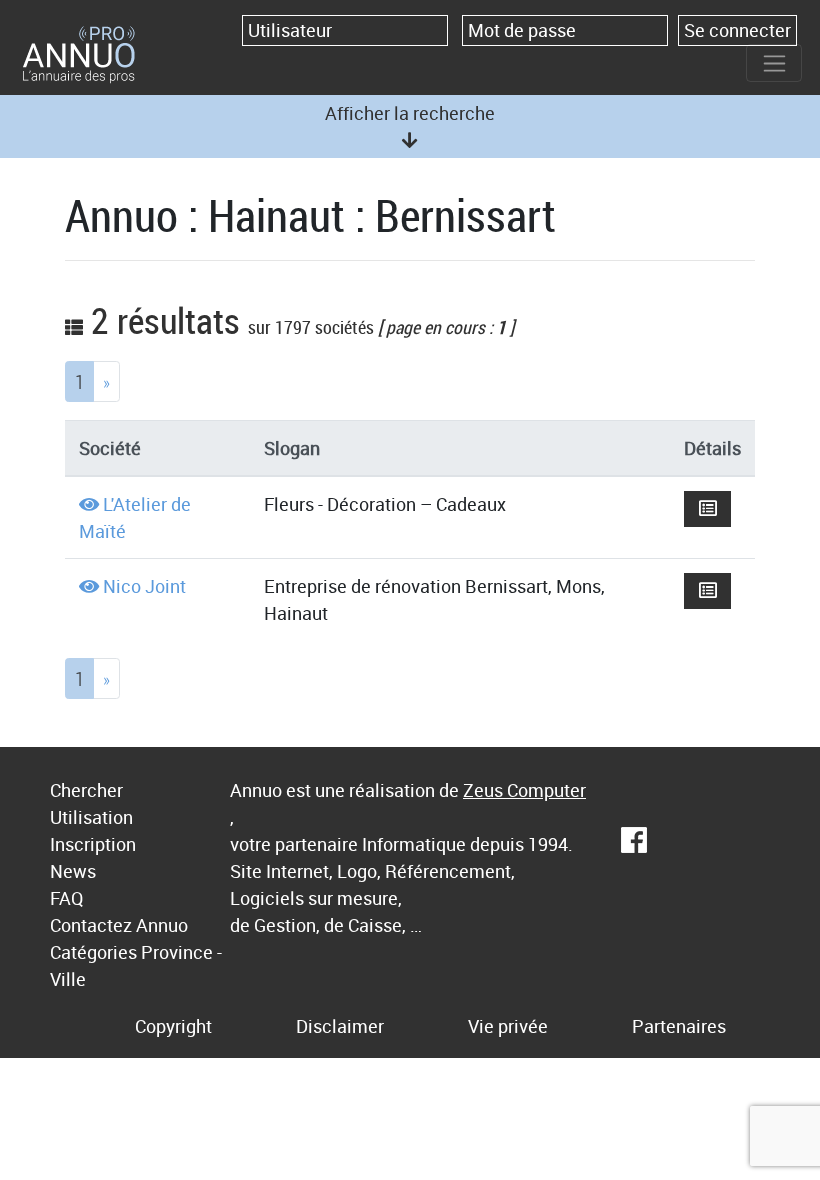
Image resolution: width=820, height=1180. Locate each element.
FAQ (66, 898)
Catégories (93, 952)
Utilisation (91, 817)
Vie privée (508, 1026)
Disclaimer (340, 1026)
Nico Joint (144, 586)
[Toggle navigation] (774, 63)
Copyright (173, 1026)
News (73, 871)
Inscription (93, 844)
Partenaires (679, 1026)
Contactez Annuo (119, 925)
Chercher (86, 790)
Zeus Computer (524, 790)
